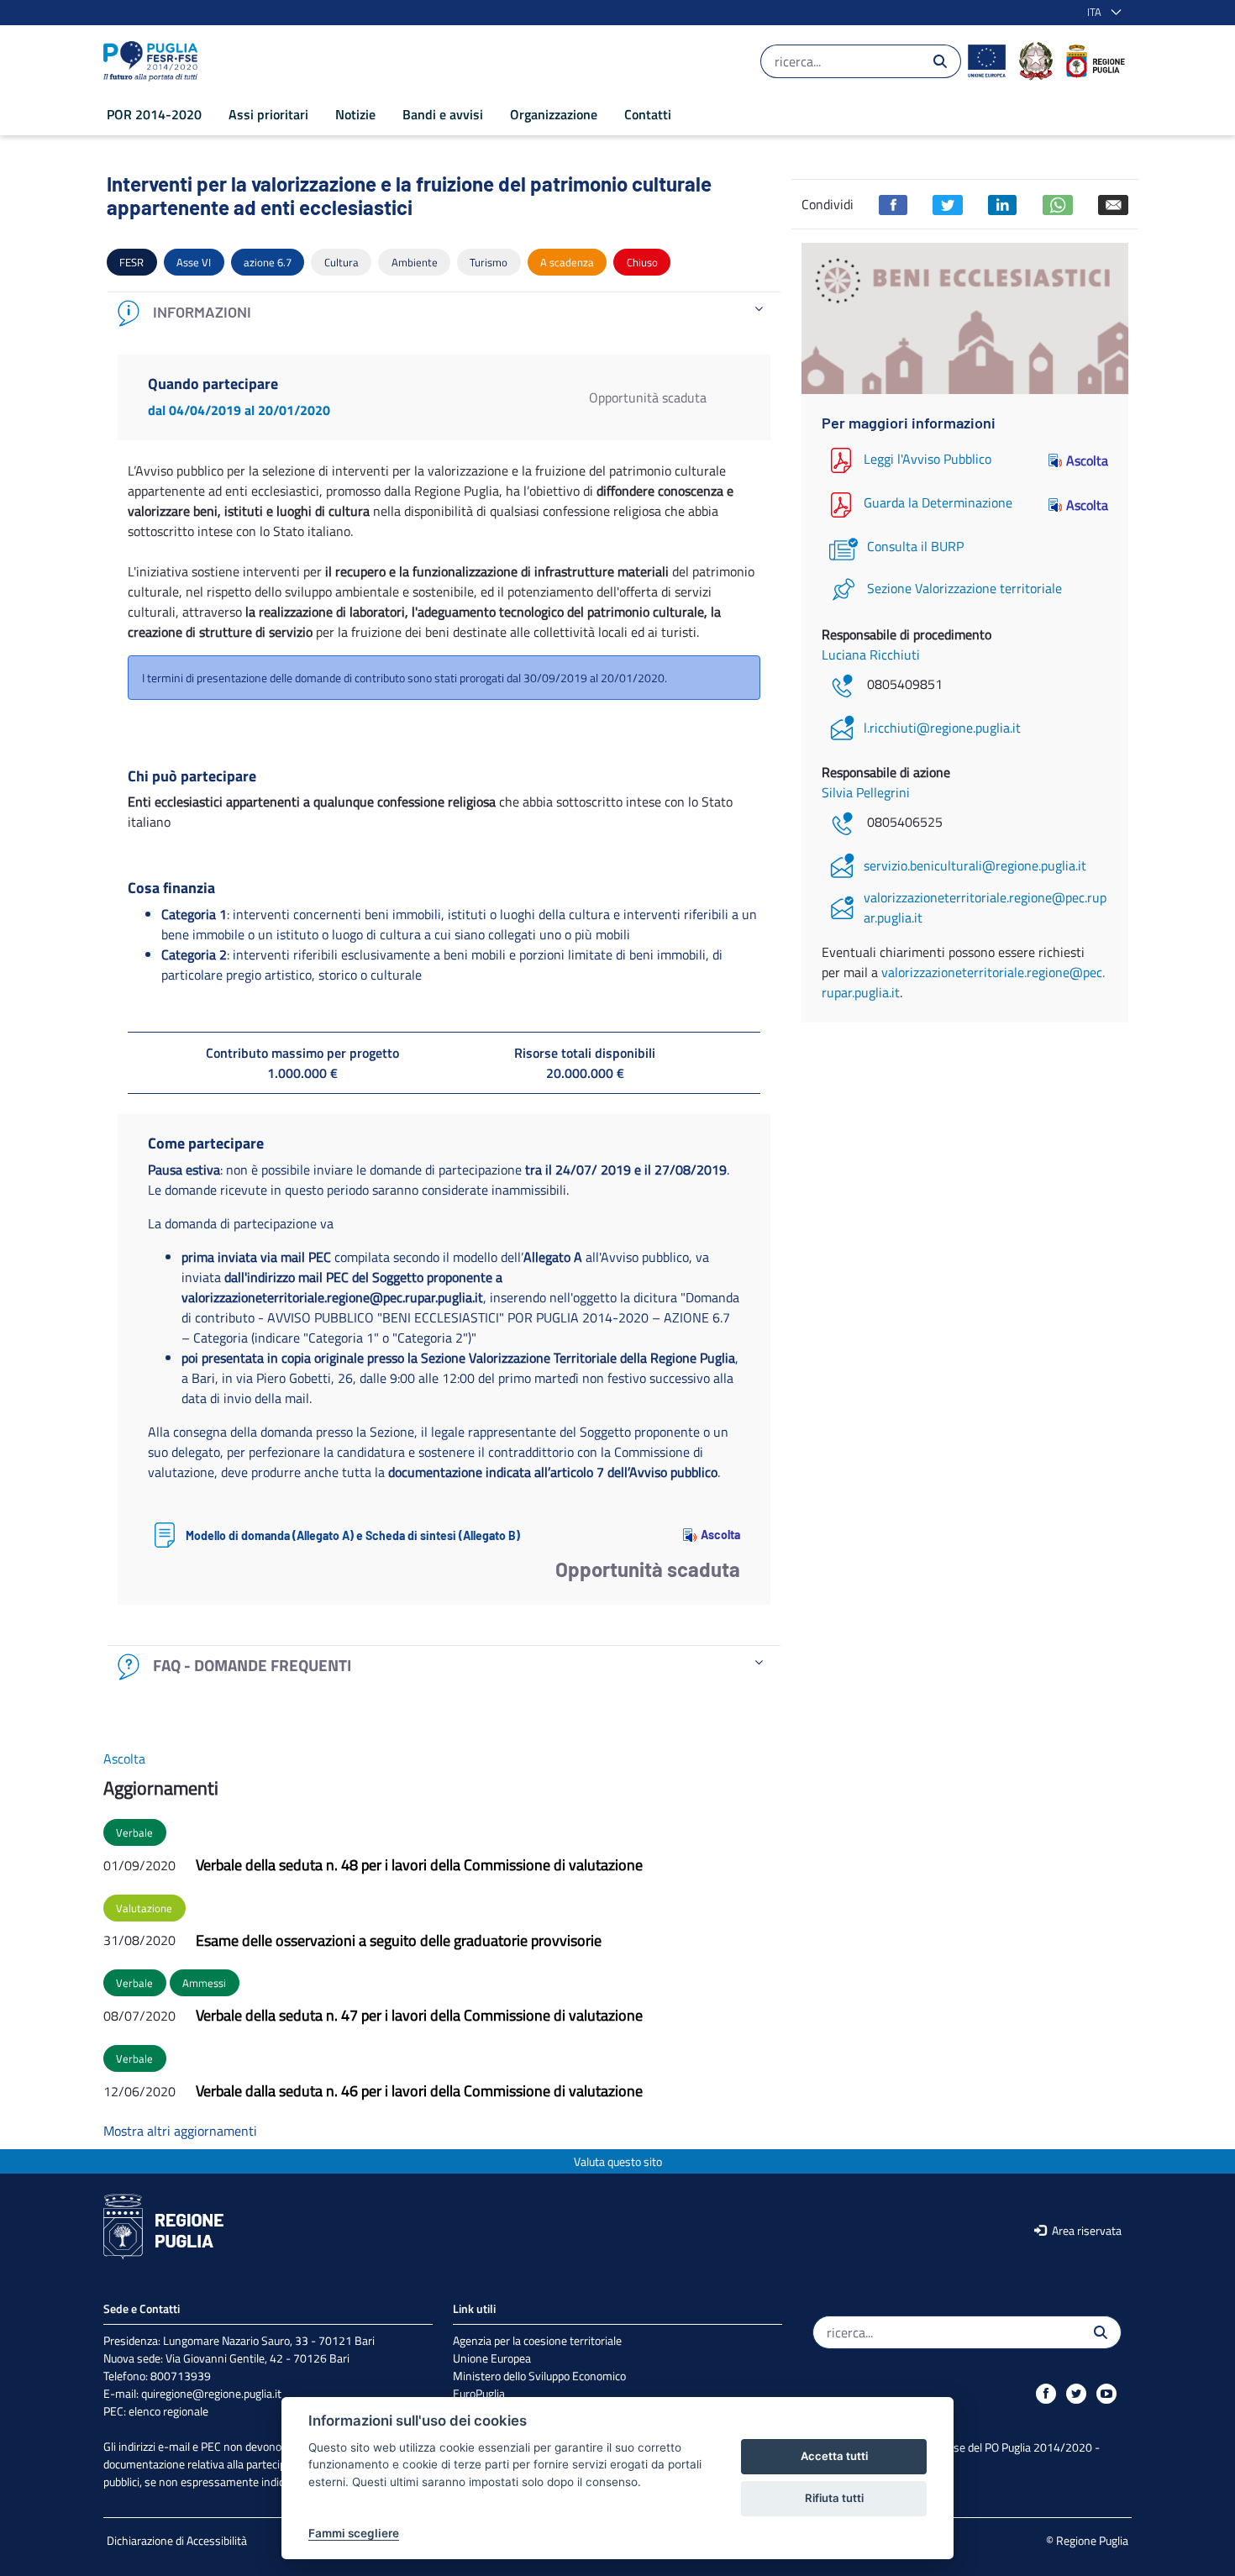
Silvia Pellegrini (866, 792)
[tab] (444, 313)
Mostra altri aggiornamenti (180, 2131)
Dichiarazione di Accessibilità (177, 2540)
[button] (1101, 13)
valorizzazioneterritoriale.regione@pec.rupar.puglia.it (985, 907)
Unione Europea (492, 2358)
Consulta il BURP (915, 546)
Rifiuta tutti (834, 2498)
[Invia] (940, 61)
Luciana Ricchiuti (871, 655)
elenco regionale (168, 2411)
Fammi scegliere (354, 2533)
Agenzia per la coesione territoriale (537, 2340)
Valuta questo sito (618, 2161)
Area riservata (1085, 2230)
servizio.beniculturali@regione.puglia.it (975, 865)
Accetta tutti (834, 2456)
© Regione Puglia (1087, 2540)
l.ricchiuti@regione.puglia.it (942, 728)
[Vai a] (154, 61)
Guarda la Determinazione (938, 503)
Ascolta (720, 1535)
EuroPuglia (479, 2393)
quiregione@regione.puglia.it (211, 2393)
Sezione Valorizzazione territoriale (964, 588)
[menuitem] (154, 114)
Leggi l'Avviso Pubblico (928, 459)
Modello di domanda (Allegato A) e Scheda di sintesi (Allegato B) (353, 1535)
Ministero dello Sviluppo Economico (539, 2376)
